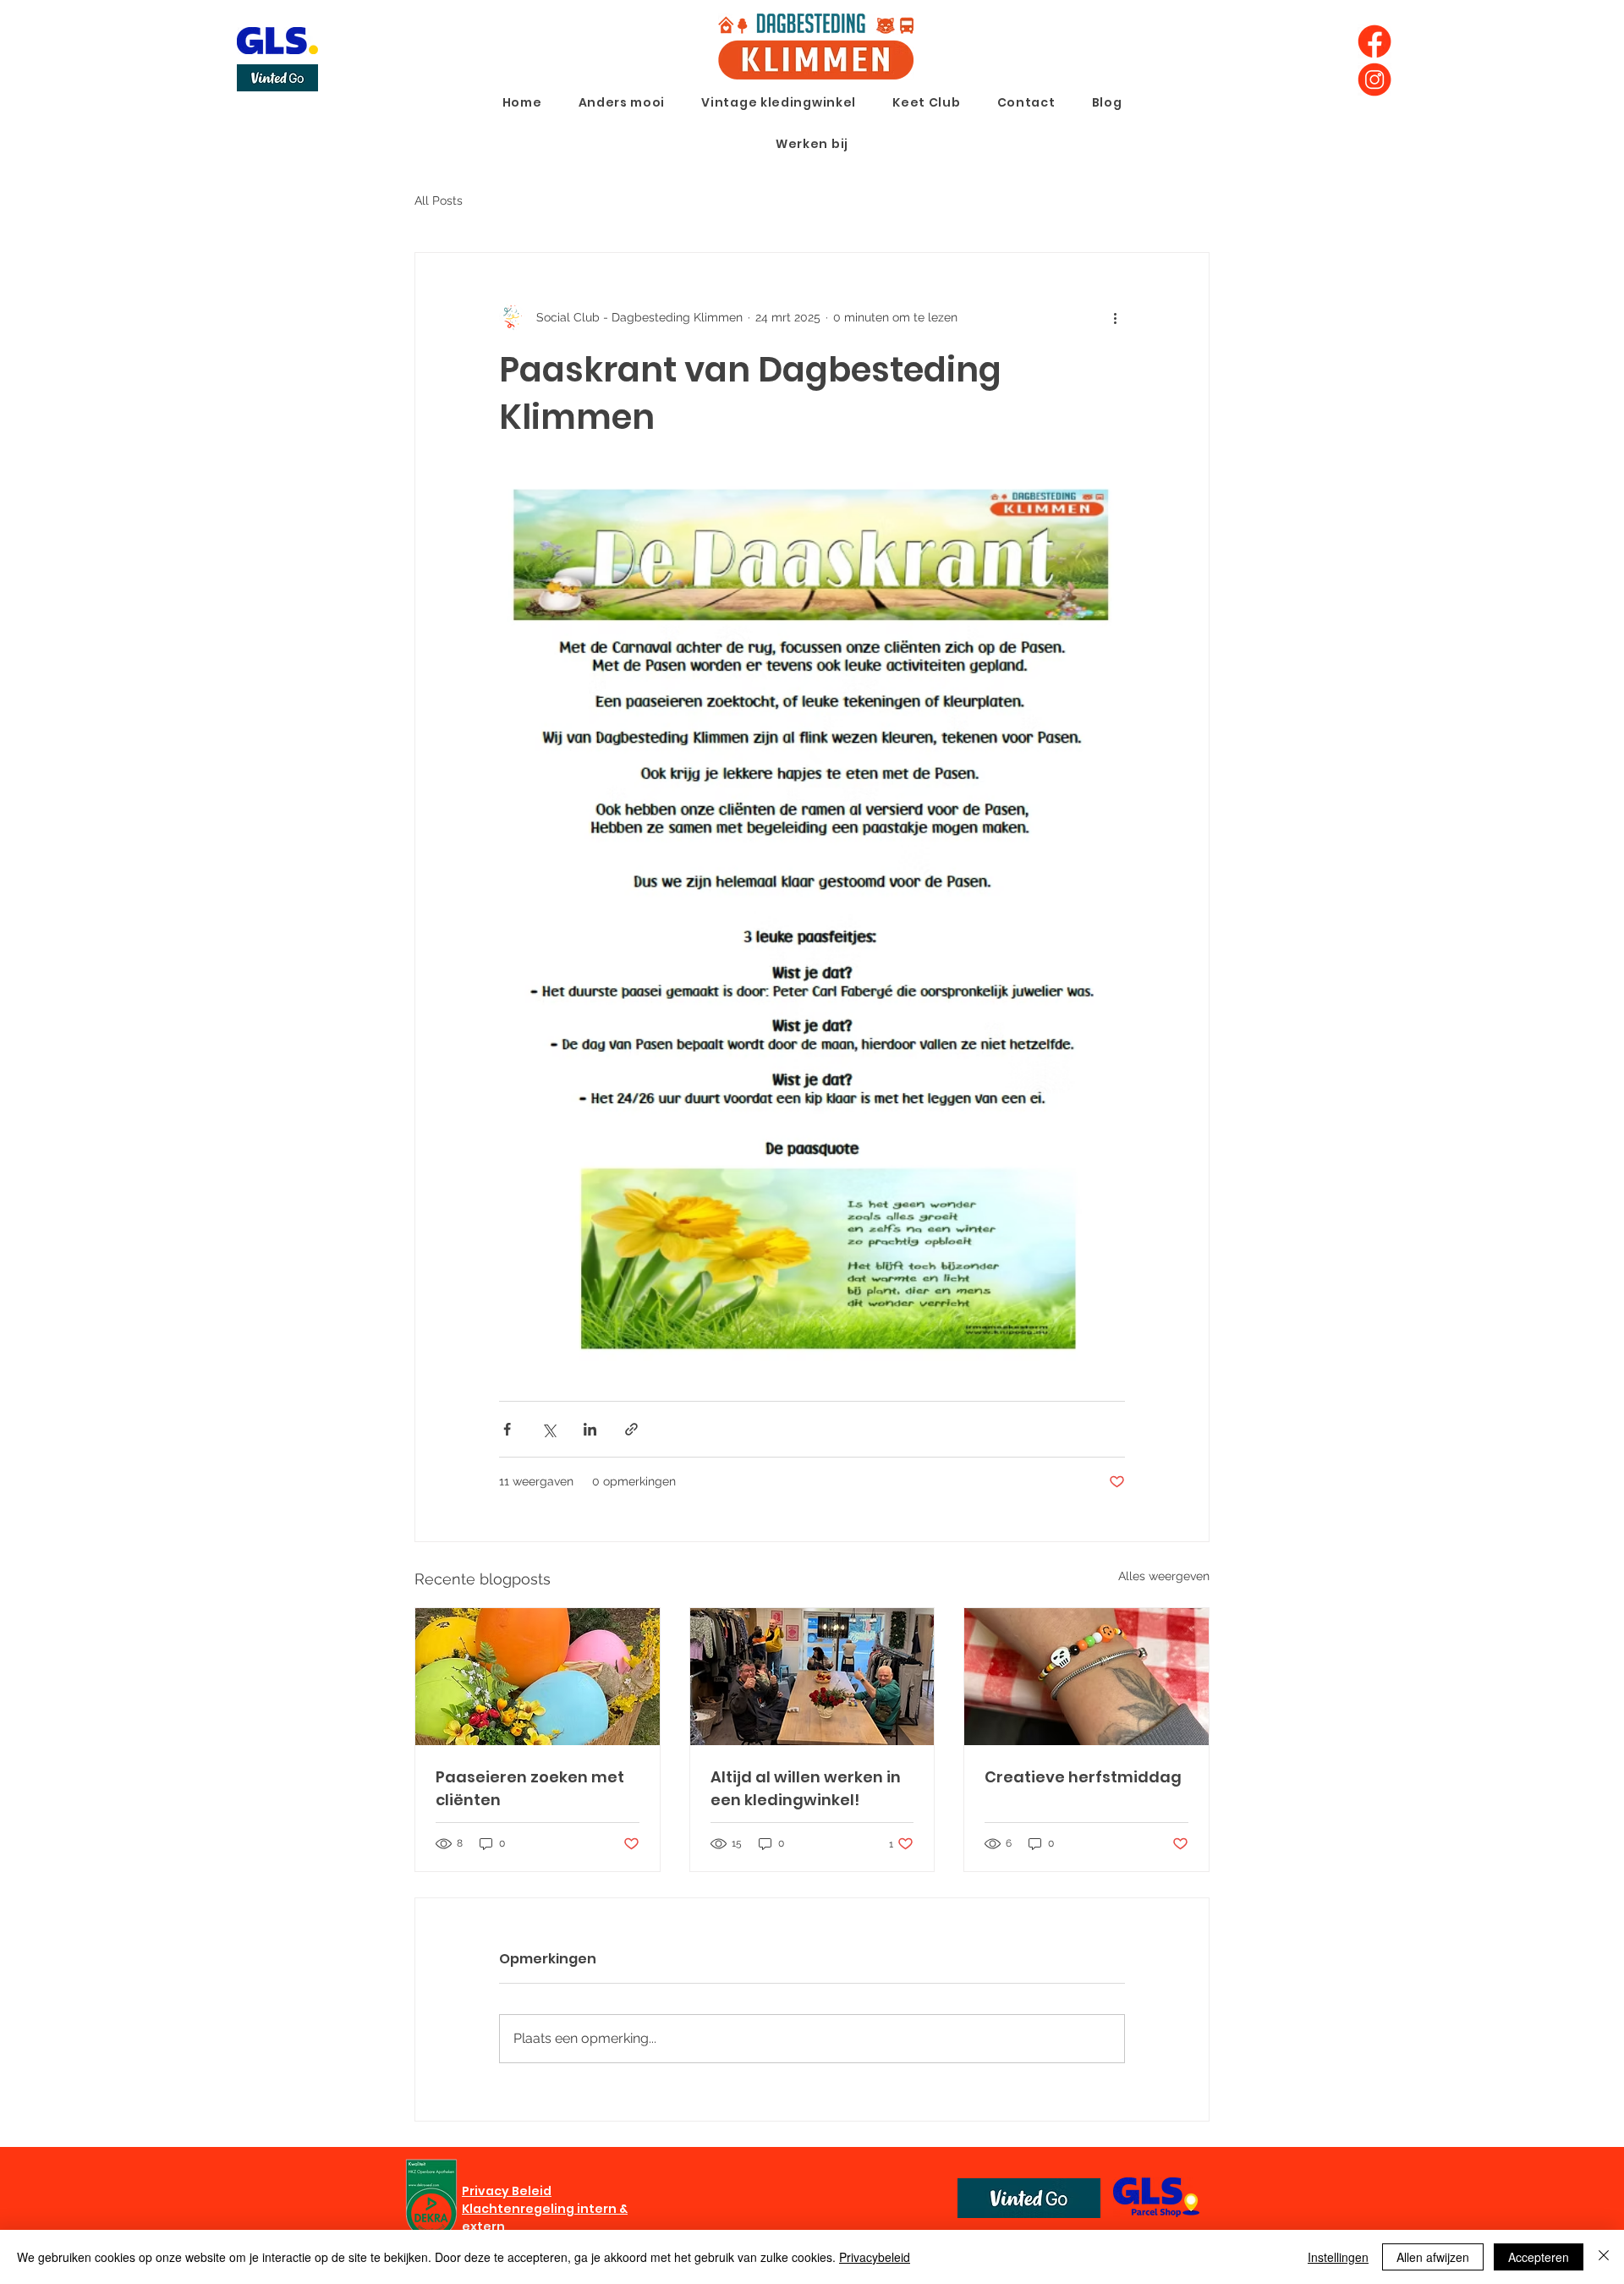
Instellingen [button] (1338, 2257)
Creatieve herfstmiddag (1083, 1777)
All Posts (439, 200)
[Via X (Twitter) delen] (549, 1429)
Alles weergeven (1164, 1576)
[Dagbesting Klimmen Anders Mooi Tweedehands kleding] (812, 1677)
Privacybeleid (875, 2257)
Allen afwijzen (1433, 2257)
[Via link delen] (631, 1429)
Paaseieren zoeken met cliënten (530, 1788)
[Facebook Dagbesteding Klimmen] (1374, 41)
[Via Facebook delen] (507, 1429)
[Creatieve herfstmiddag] (1086, 1677)
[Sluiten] (1604, 2257)
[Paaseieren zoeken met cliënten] (538, 1677)
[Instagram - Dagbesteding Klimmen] (1374, 80)
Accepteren (1539, 2257)
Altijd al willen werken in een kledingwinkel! (806, 1788)
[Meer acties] (1115, 317)
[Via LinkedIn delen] (590, 1429)
